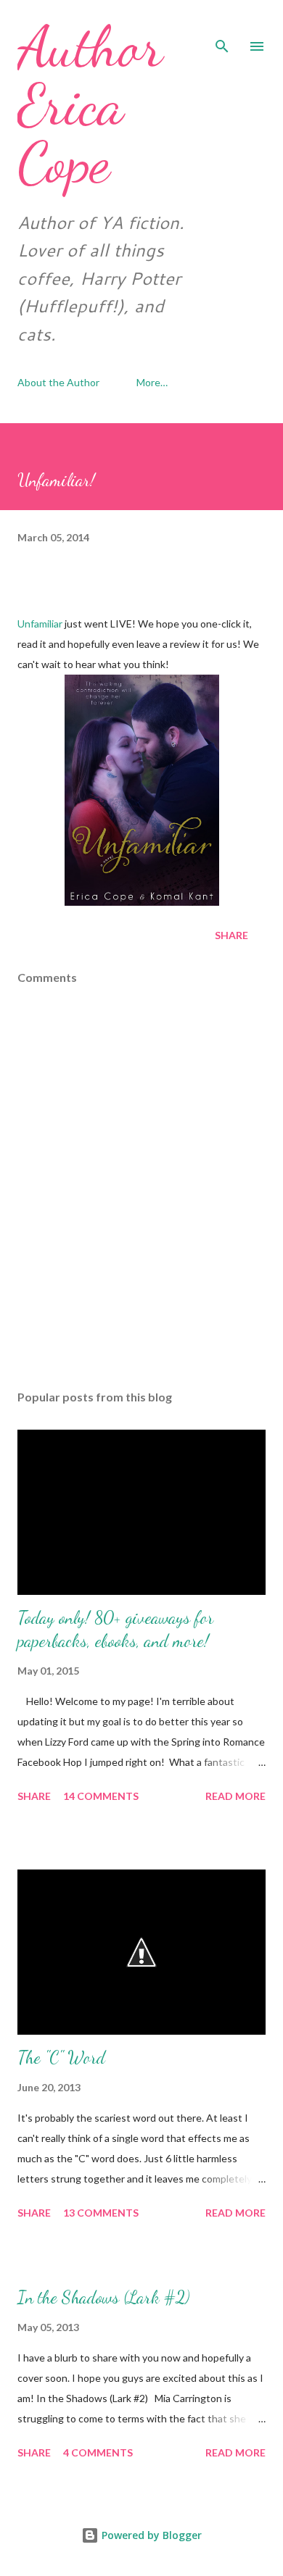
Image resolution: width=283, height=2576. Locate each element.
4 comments (98, 2452)
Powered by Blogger (150, 2535)
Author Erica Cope (90, 104)
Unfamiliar (40, 624)
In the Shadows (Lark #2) (103, 2297)
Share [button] (231, 935)
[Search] (222, 26)
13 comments (101, 2213)
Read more (235, 1796)
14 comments (101, 1796)
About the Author (58, 382)
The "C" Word (61, 2058)
